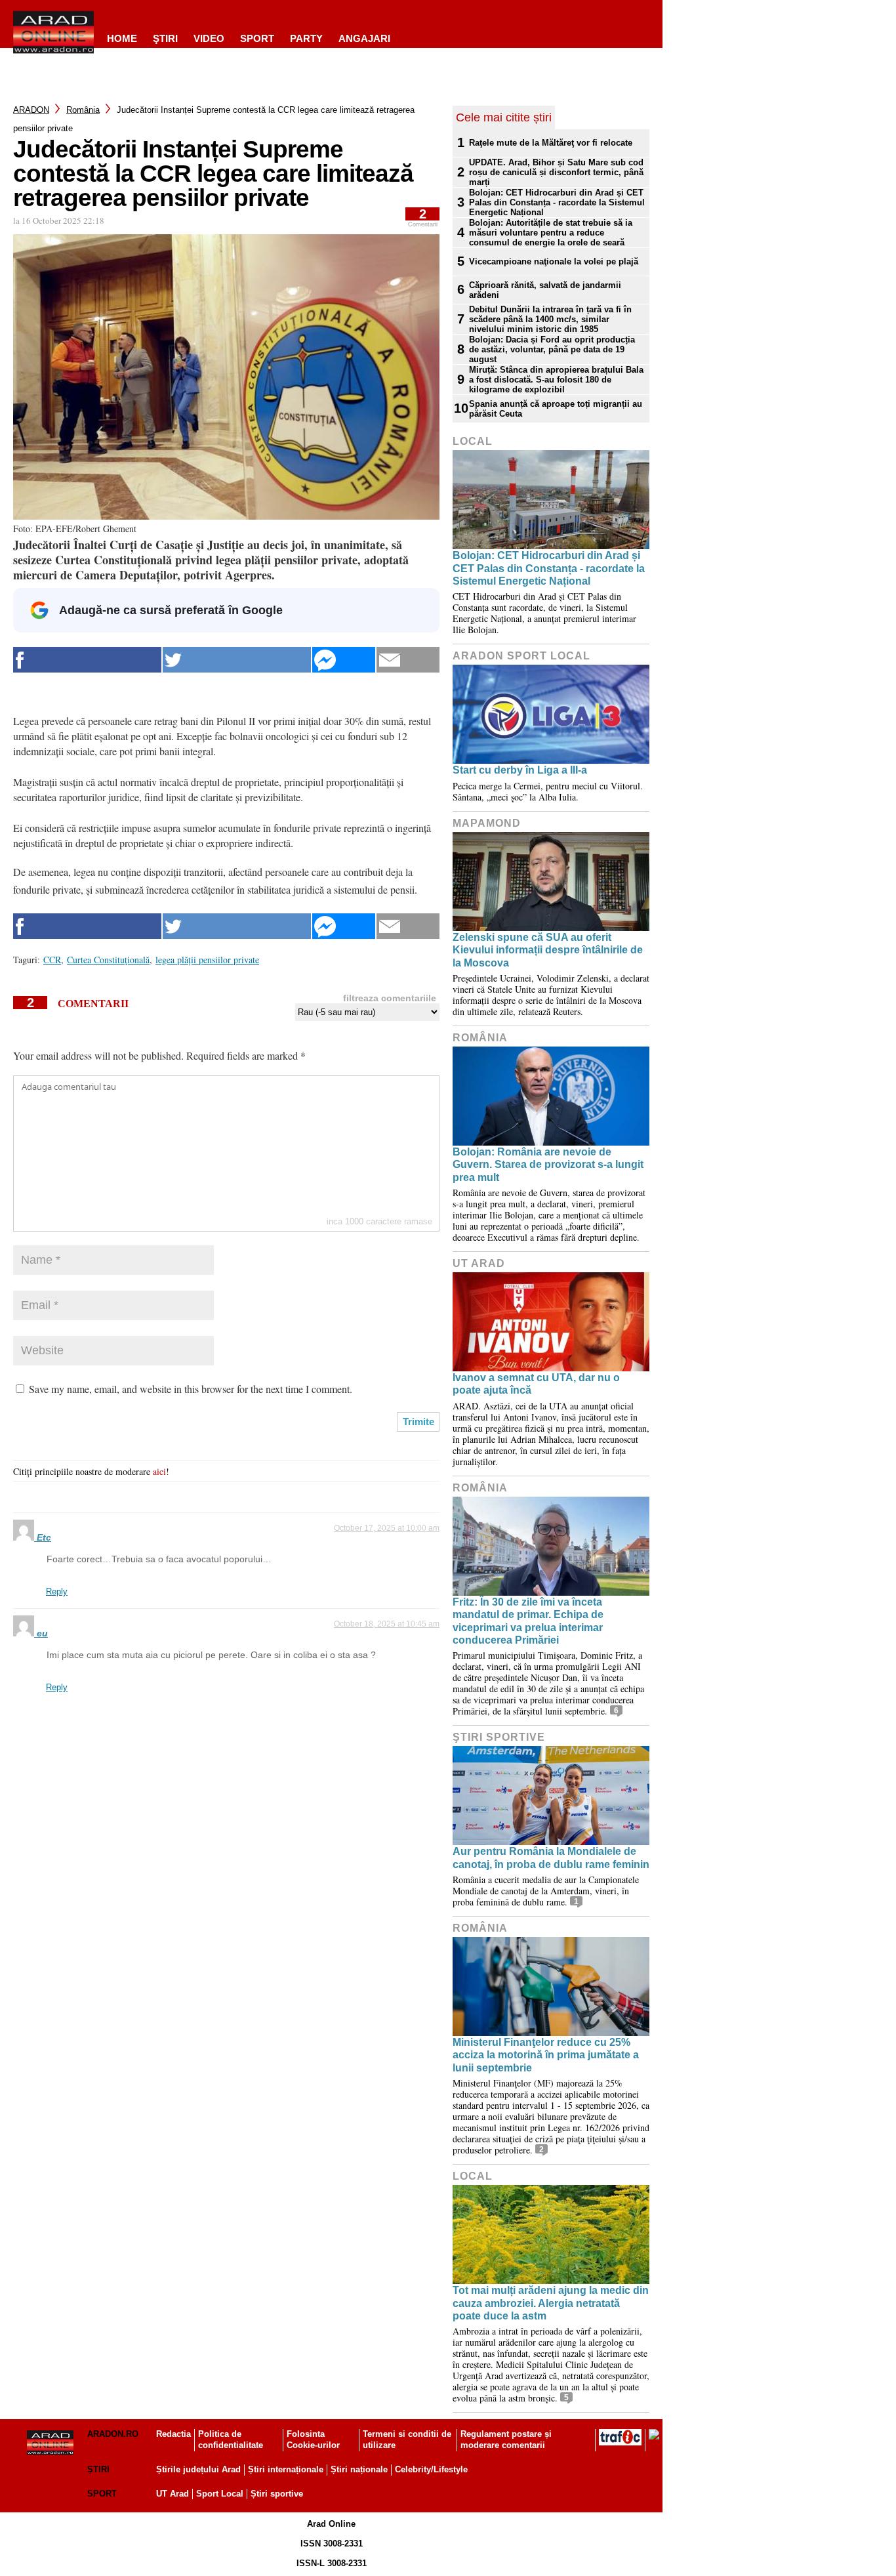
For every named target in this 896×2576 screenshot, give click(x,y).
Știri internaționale (286, 2469)
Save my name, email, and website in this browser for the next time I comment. (191, 1389)
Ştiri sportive (499, 1737)
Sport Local (220, 2494)
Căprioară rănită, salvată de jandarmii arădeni (545, 290)
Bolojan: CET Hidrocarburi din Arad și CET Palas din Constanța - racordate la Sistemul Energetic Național (557, 202)
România (83, 110)
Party (306, 38)
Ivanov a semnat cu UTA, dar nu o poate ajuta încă (536, 1384)
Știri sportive (277, 2494)
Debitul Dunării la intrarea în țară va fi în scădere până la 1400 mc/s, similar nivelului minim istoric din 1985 (550, 319)
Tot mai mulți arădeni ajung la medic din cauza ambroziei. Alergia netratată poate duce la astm (551, 2303)
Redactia (173, 2434)
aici (159, 1471)
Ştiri (165, 38)
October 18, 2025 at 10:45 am (387, 1624)
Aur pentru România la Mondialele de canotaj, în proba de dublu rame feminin (551, 1858)
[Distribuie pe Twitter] (237, 660)
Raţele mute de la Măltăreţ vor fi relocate (551, 143)
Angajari (364, 38)
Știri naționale (359, 2469)
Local (473, 441)
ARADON (31, 110)
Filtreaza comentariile (390, 998)
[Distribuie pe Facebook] (87, 660)
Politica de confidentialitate (231, 2440)
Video (209, 38)
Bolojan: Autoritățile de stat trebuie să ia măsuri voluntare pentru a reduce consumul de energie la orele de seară (551, 233)
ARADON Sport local (521, 656)
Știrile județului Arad (198, 2469)
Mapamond (487, 823)
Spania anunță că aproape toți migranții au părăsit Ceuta (556, 409)
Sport (257, 38)
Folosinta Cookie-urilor (313, 2440)
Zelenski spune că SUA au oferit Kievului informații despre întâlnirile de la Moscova (548, 950)
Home (122, 38)
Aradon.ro (113, 2434)
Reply (57, 1591)
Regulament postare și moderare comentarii (506, 2440)
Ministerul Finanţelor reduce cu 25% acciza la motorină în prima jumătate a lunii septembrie (546, 2055)
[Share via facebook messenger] (344, 660)
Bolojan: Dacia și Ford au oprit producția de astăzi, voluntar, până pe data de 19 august (552, 349)
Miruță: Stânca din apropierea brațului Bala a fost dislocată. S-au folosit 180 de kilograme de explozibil (556, 380)
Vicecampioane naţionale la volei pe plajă (554, 261)
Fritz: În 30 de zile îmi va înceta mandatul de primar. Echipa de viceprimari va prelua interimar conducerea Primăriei (528, 1621)
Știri (98, 2469)
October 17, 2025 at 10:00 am (387, 1528)
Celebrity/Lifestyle (431, 2469)
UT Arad (479, 1263)
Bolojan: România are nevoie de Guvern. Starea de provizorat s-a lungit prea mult (548, 1164)
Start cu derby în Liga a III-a (520, 770)
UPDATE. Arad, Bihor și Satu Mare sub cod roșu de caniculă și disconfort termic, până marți (556, 172)
